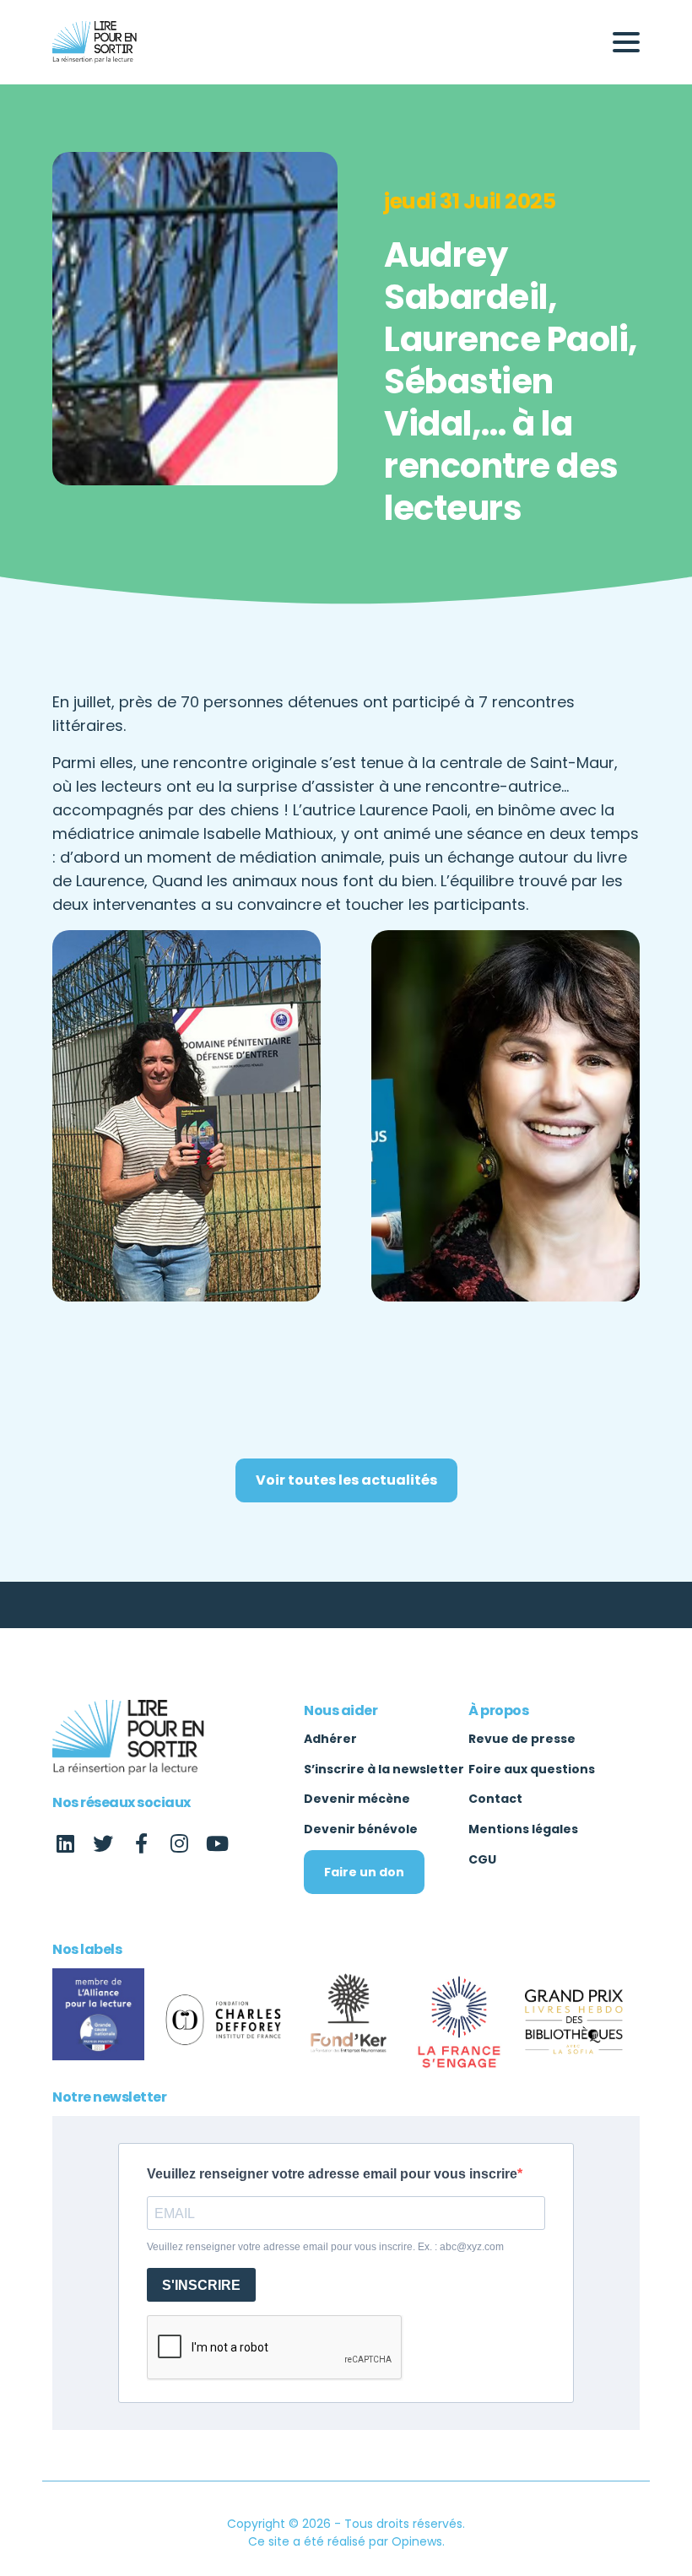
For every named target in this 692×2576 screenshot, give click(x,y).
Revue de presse (522, 1739)
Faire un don (364, 1872)
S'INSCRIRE (201, 2285)
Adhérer (330, 1739)
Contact (495, 1799)
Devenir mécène (357, 1799)
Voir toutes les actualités (346, 1480)
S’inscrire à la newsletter (384, 1769)
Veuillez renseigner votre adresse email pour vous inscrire (332, 2174)
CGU (482, 1859)
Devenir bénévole (361, 1829)
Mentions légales (523, 1829)
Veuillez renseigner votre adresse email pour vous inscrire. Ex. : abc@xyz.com (325, 2247)
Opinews (417, 2541)
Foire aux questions (532, 1769)
